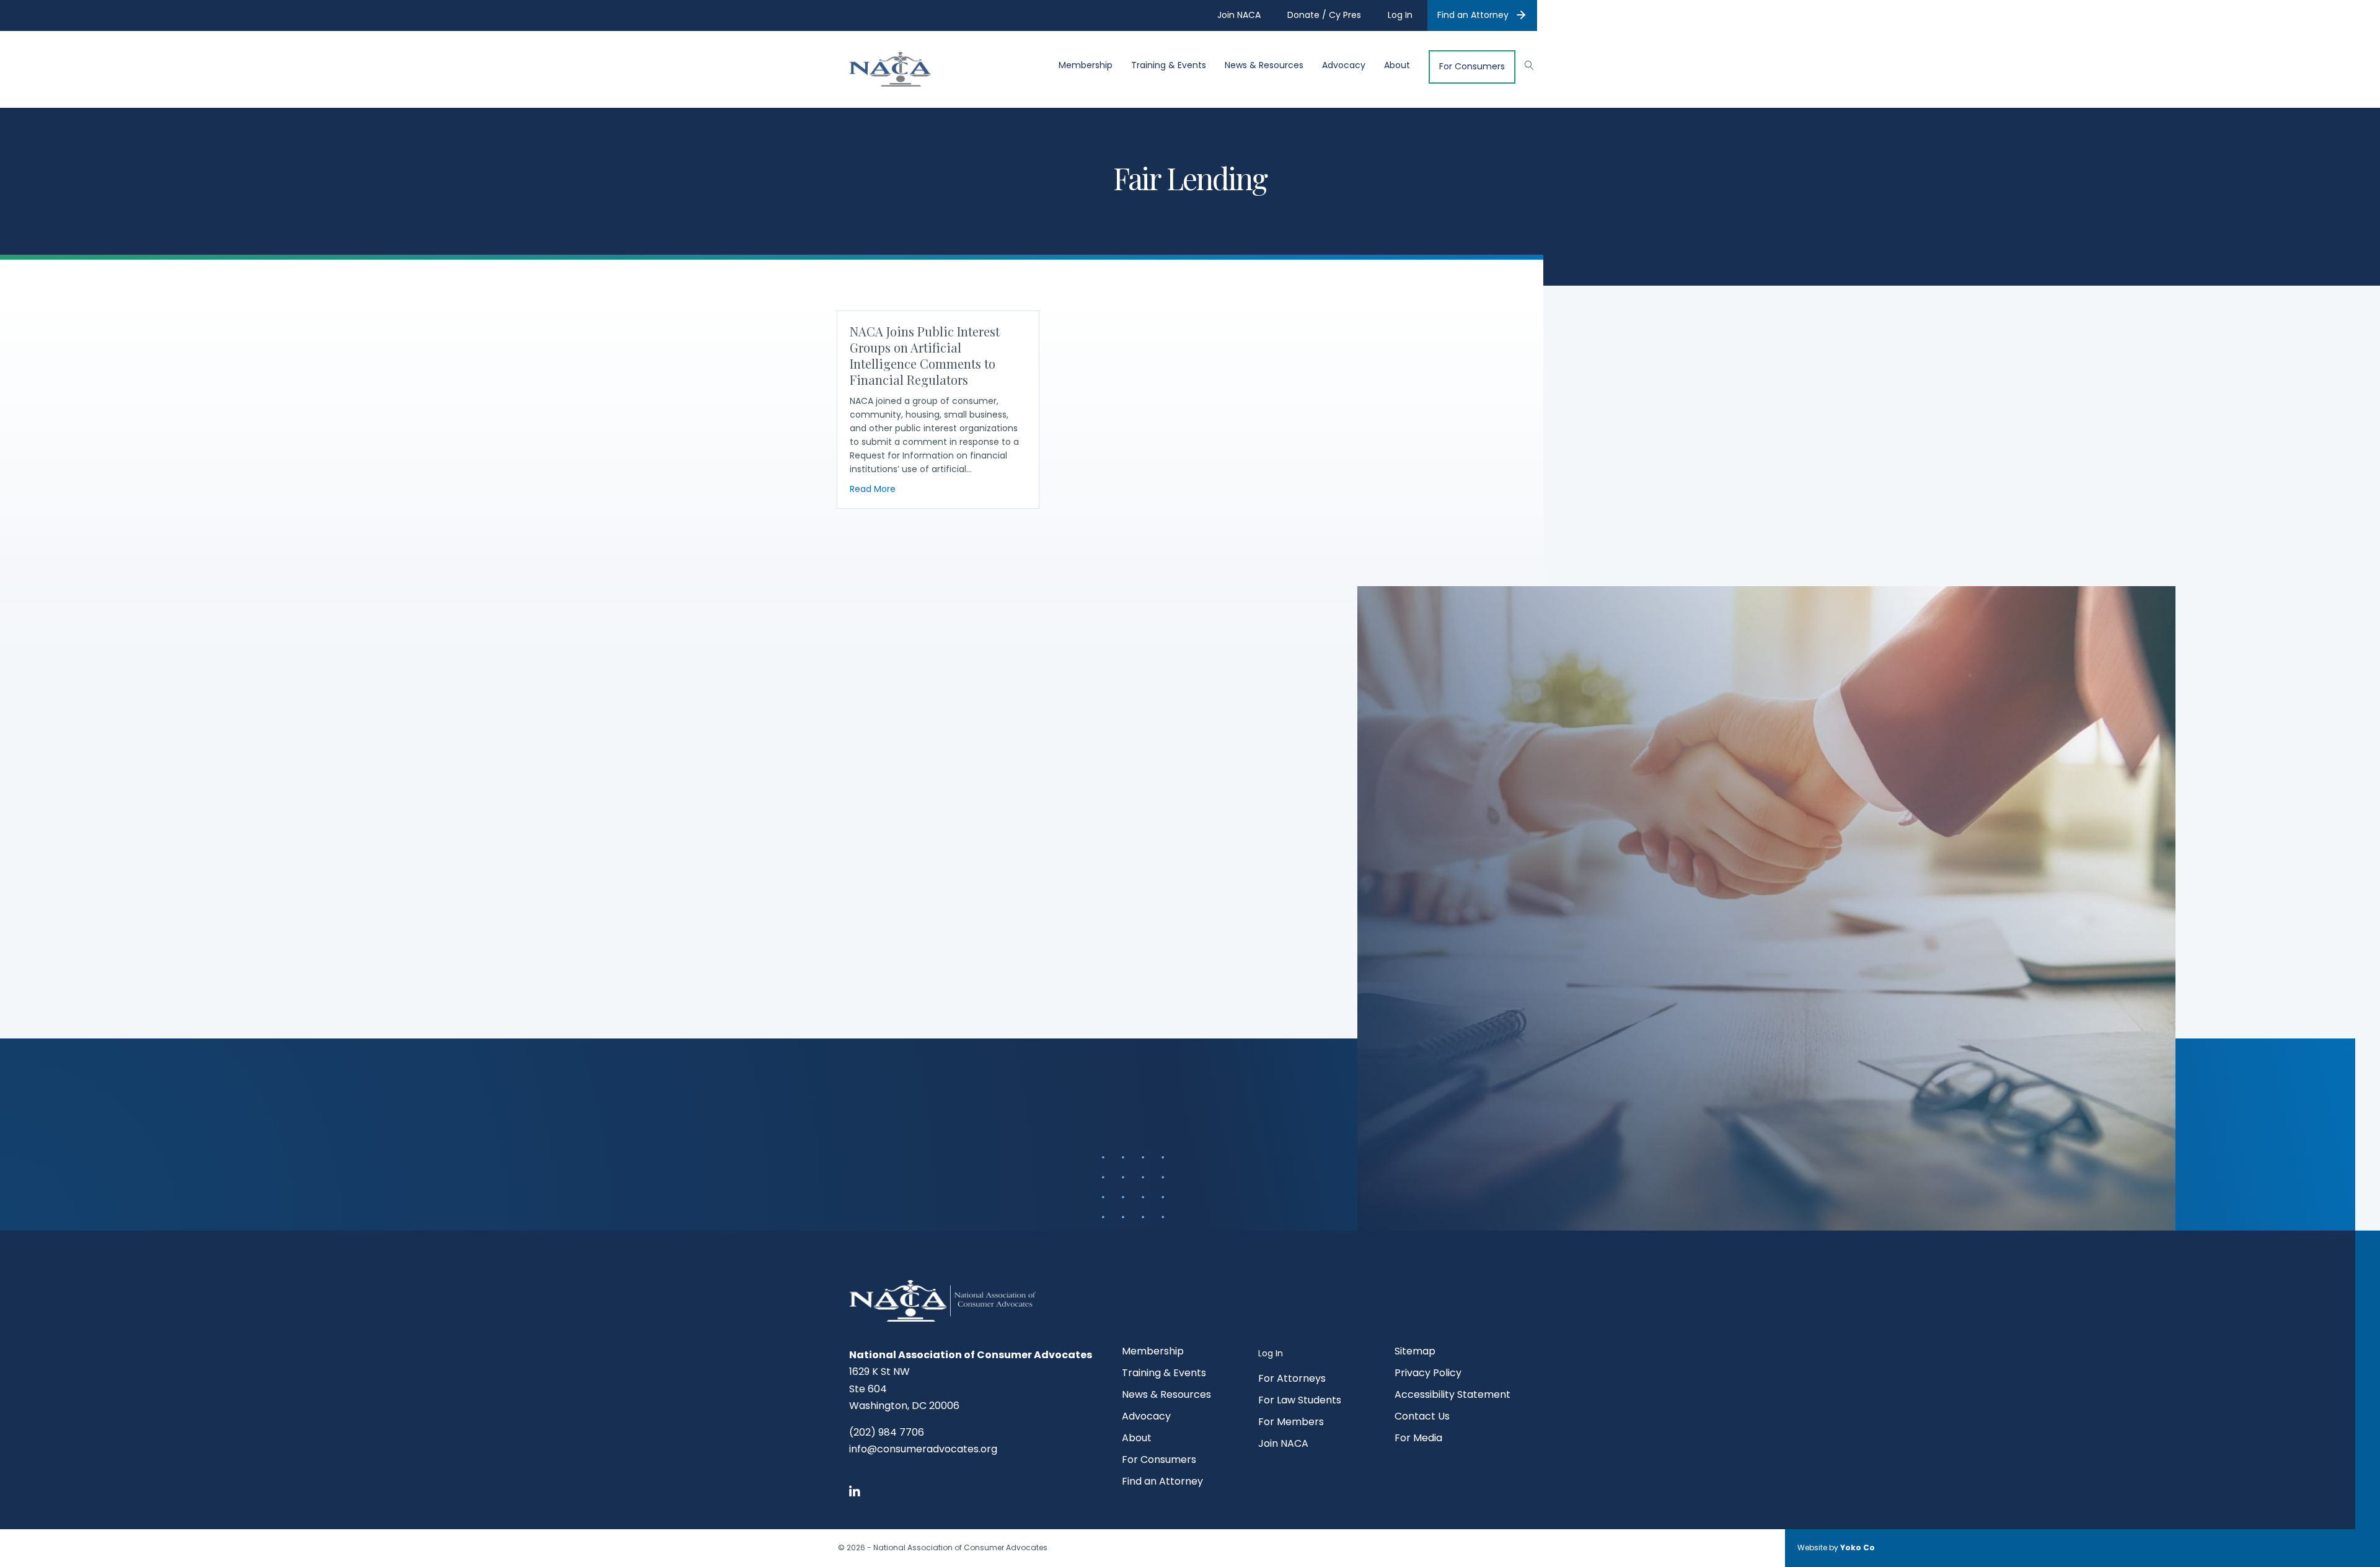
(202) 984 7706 (887, 1432)
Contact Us (1422, 1417)
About (1397, 65)
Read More (873, 489)
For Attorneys (1292, 1380)
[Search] (1523, 64)
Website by (1836, 1547)
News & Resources (1264, 65)
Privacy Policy (1428, 1374)
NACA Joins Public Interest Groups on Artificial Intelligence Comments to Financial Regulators (925, 355)
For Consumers (1472, 67)
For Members (1291, 1423)
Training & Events (1169, 65)
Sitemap (1415, 1352)
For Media (1418, 1439)
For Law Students (1300, 1401)
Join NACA (1283, 1445)
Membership (1086, 65)
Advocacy (1344, 65)
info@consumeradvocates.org (923, 1449)
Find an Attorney (1473, 15)
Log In (1271, 1353)
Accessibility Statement (1452, 1396)
